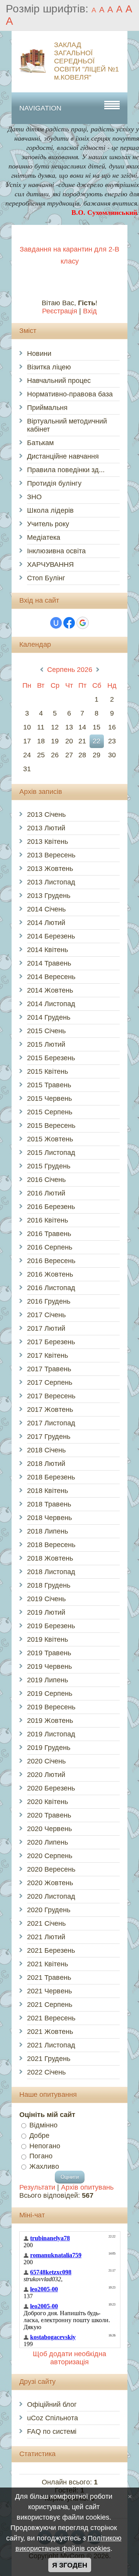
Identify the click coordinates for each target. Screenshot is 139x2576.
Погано (41, 2156)
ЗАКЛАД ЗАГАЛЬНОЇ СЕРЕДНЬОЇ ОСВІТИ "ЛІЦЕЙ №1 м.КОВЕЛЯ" (86, 61)
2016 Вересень (51, 1261)
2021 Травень (49, 1977)
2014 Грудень (49, 1017)
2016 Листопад (51, 1288)
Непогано (45, 2146)
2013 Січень (46, 814)
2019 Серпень (50, 1694)
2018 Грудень (49, 1585)
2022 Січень (46, 2072)
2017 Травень (49, 1369)
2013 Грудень (49, 896)
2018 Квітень (47, 1491)
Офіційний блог (52, 2404)
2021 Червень (49, 1991)
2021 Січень (46, 1923)
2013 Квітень (47, 842)
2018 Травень (49, 1504)
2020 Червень (49, 1829)
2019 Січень (46, 1599)
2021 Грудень (49, 2059)
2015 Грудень (49, 1166)
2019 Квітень (47, 1639)
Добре (39, 2136)
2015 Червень (49, 1098)
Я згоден (70, 2565)
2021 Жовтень (50, 2032)
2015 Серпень (50, 1112)
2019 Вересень (51, 1707)
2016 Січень (46, 1180)
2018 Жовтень (50, 1558)
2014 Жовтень (50, 990)
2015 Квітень (47, 1071)
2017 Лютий (46, 1328)
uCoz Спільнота (53, 2418)
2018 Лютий (46, 1464)
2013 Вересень (51, 855)
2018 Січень (46, 1450)
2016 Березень (51, 1207)
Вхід (90, 311)
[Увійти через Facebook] (69, 623)
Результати (37, 2187)
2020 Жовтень (50, 1883)
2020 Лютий (46, 1775)
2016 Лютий (46, 1193)
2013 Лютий (46, 828)
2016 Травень (49, 1234)
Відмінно (43, 2125)
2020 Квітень (47, 1802)
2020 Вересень (51, 1869)
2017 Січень (46, 1315)
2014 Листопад (51, 1004)
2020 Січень (46, 1761)
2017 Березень (51, 1342)
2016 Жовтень (50, 1274)
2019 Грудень (49, 1748)
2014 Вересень (51, 977)
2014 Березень (51, 936)
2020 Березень (51, 1788)
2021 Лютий (46, 1937)
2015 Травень (49, 1085)
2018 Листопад (51, 1572)
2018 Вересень (51, 1545)
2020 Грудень (49, 1910)
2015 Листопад (51, 1153)
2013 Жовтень (50, 869)
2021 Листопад (51, 2045)
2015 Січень (46, 1031)
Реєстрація (60, 311)
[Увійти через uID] (56, 623)
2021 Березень (51, 1950)
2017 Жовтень (50, 1410)
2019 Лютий (46, 1612)
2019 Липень (47, 1680)
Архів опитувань (87, 2187)
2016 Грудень (49, 1301)
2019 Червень (49, 1666)
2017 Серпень (50, 1382)
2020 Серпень (50, 1856)
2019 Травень (49, 1653)
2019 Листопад (51, 1734)
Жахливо (44, 2166)
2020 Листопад (51, 1896)
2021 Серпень (50, 2005)
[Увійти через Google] (83, 623)
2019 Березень (51, 1626)
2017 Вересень (51, 1396)
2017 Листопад (51, 1423)
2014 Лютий (46, 923)
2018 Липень (47, 1531)
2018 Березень (51, 1477)
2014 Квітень (47, 950)
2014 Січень (46, 909)
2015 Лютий (46, 1044)
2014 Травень (49, 963)
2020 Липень (47, 1842)
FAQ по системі (52, 2431)
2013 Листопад (51, 882)
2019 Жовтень (50, 1721)
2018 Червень (49, 1518)
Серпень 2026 (70, 670)
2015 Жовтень (50, 1139)
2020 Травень (49, 1815)
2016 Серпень (50, 1247)
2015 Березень (51, 1058)
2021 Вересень (51, 2018)
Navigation (40, 108)
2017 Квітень (47, 1355)
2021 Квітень (47, 1964)
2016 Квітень (47, 1220)
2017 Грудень (49, 1437)
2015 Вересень (51, 1126)
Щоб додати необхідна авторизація (69, 2358)
